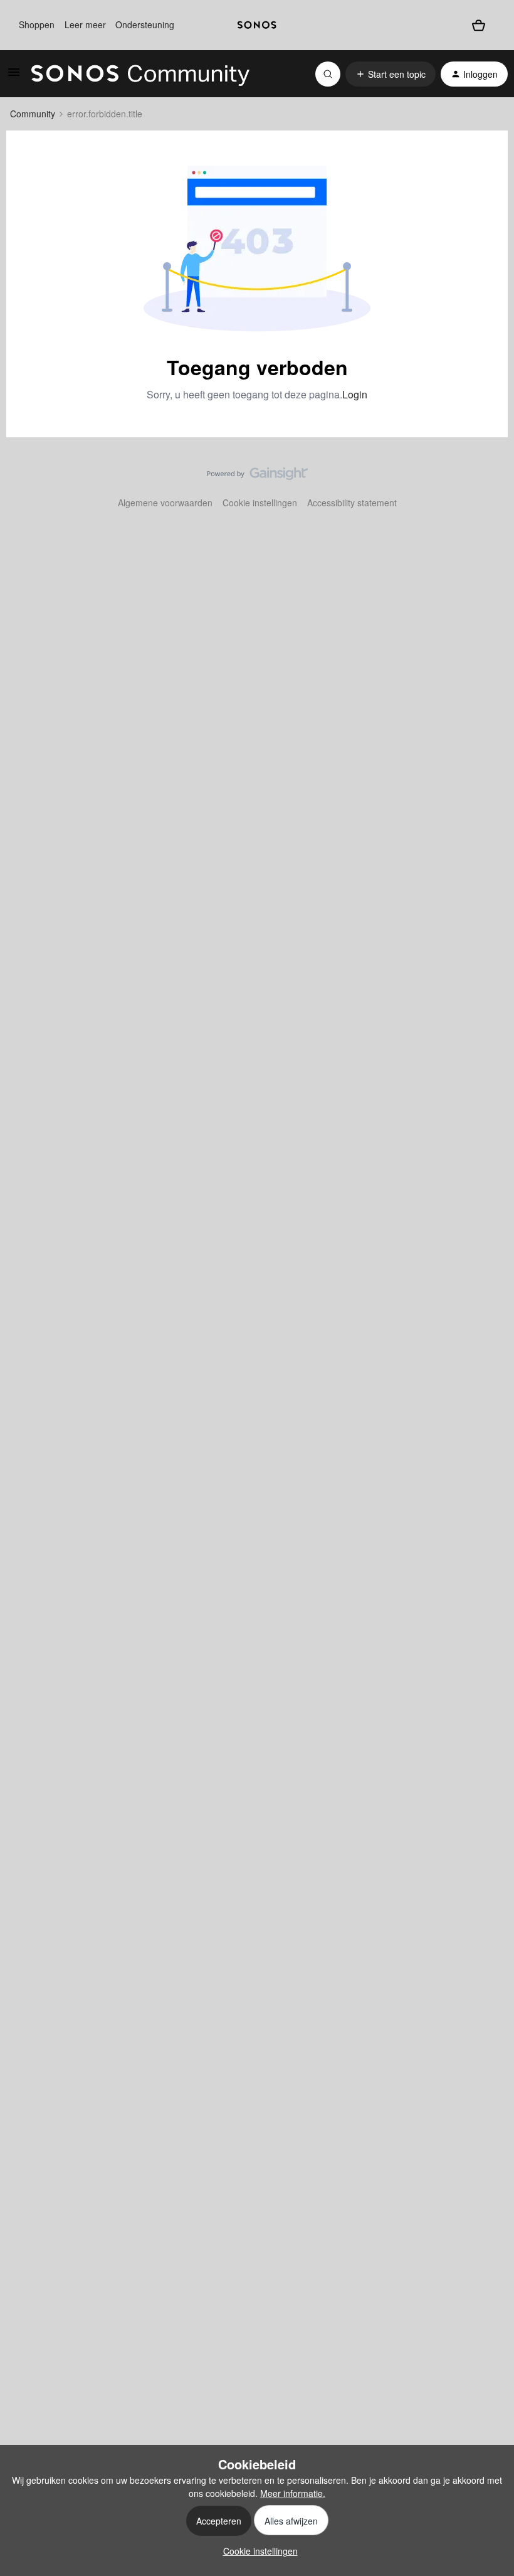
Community (33, 114)
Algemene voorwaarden (165, 503)
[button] (14, 76)
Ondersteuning (145, 24)
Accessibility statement (352, 503)
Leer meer (85, 24)
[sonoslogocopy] (257, 25)
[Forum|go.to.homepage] (140, 74)
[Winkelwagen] (479, 25)
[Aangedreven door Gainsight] (257, 477)
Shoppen (37, 24)
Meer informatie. (293, 2493)
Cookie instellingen (260, 503)
